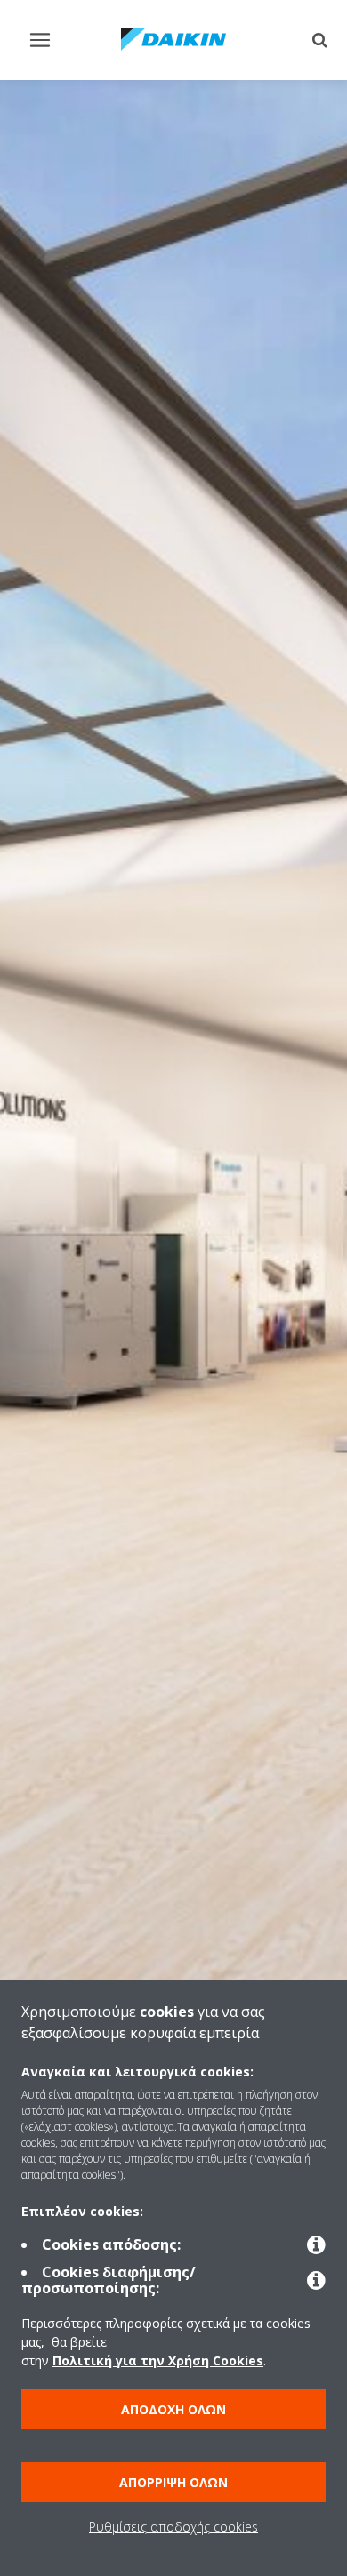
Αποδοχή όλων (173, 2409)
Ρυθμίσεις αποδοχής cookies (173, 2527)
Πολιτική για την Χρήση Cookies (158, 2360)
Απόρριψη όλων (173, 2482)
